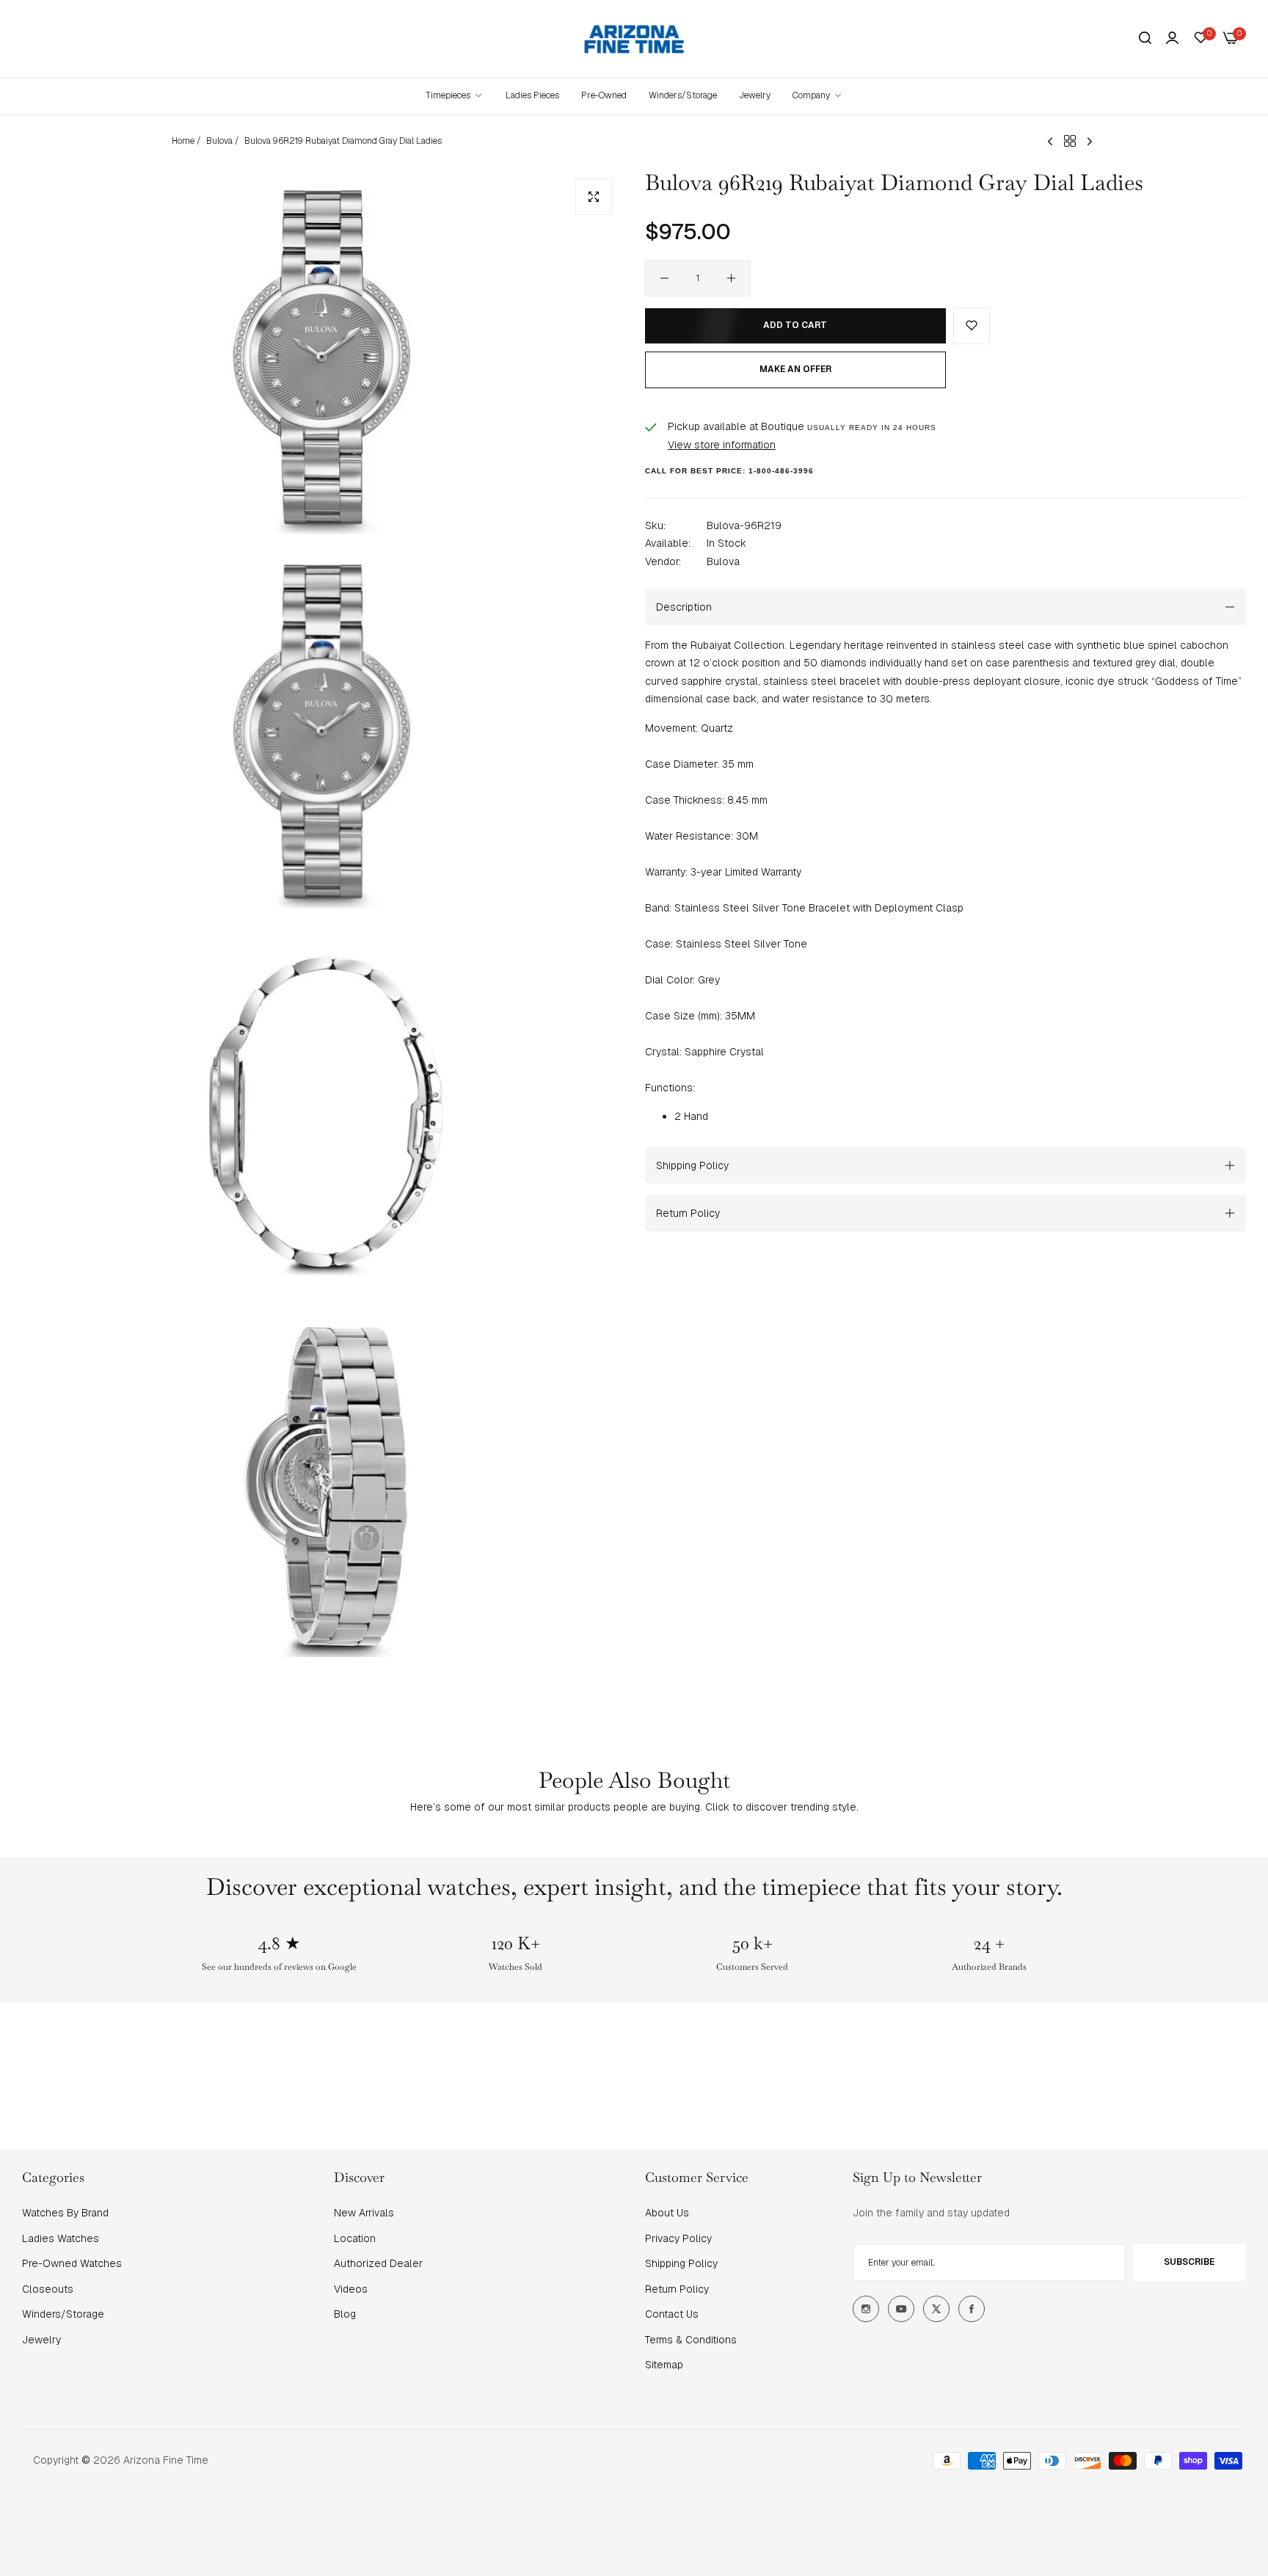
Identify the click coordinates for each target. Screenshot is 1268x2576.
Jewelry (41, 2340)
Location (355, 2238)
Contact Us (672, 2314)
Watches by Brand (65, 2213)
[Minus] (664, 278)
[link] (818, 96)
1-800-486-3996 (781, 471)
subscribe (1189, 2262)
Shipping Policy (681, 2263)
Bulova (219, 141)
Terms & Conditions (691, 2340)
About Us (667, 2213)
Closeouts (48, 2289)
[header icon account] (1172, 38)
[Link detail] (866, 2309)
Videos (351, 2289)
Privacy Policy (678, 2238)
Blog (345, 2314)
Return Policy (677, 2289)
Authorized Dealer (378, 2263)
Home (183, 141)
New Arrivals (364, 2213)
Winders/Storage (63, 2314)
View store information (722, 444)
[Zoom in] (594, 197)
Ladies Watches (61, 2238)
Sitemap (664, 2365)
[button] (972, 326)
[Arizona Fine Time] (634, 39)
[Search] (1145, 39)
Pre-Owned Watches (72, 2263)
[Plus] (731, 278)
